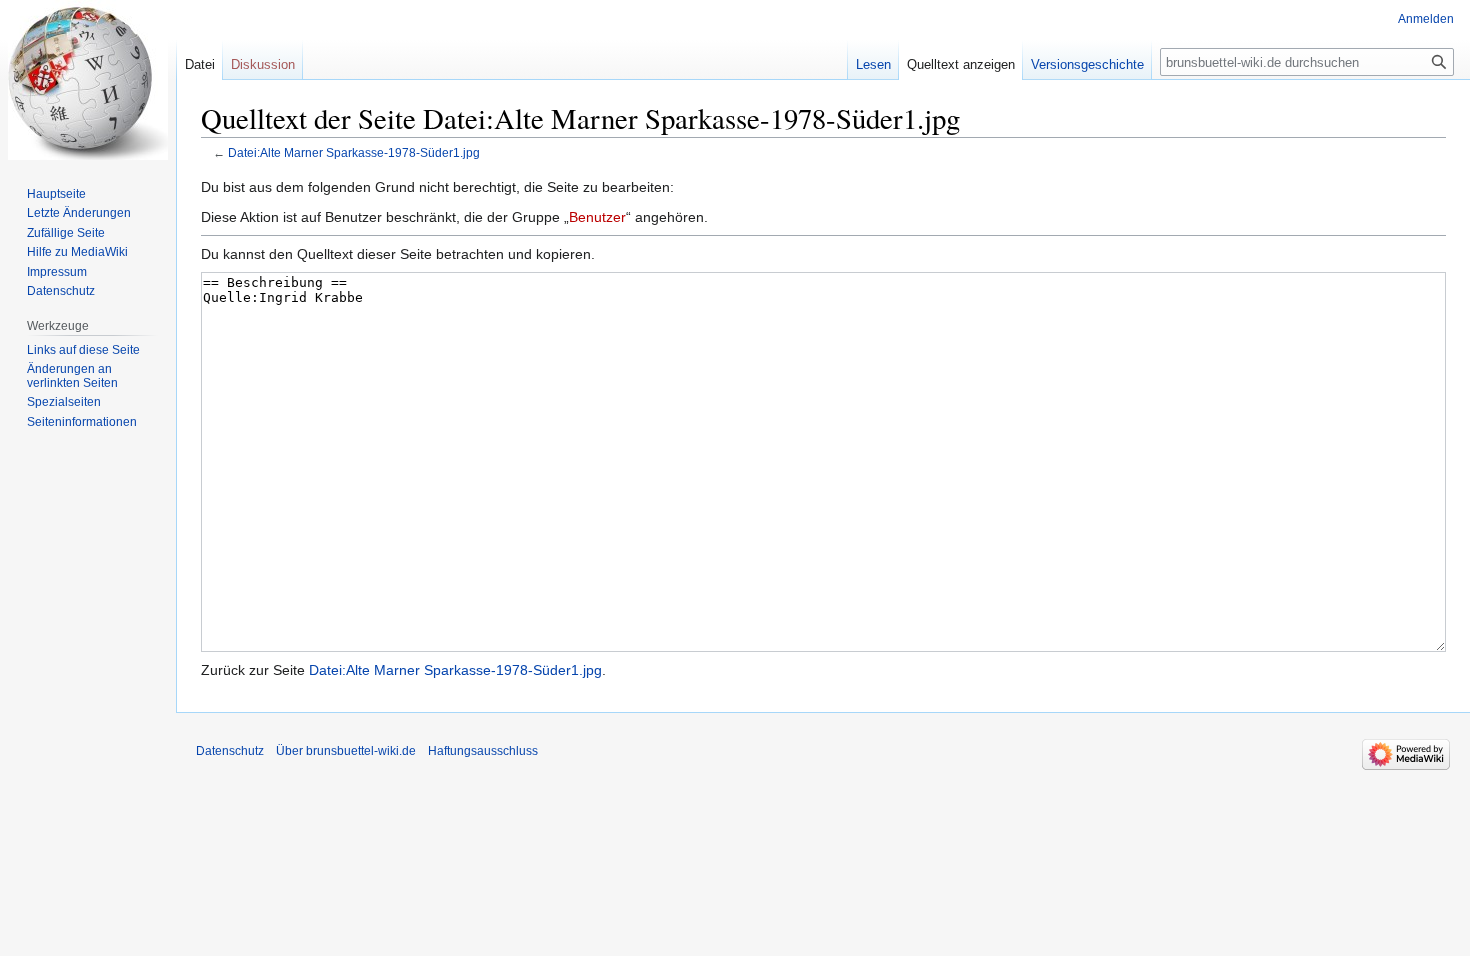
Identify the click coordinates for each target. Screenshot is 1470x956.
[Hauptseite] (88, 80)
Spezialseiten (64, 402)
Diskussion (263, 64)
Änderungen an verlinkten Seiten (72, 376)
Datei (200, 64)
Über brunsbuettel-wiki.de (346, 751)
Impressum (57, 272)
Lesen (873, 64)
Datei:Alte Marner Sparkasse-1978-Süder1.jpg (354, 152)
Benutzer (597, 217)
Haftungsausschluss (483, 751)
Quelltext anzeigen (961, 64)
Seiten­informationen (82, 422)
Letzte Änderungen (79, 213)
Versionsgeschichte (1087, 64)
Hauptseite (56, 194)
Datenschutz (61, 291)
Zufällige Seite (66, 233)
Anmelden (1426, 19)
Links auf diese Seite (83, 350)
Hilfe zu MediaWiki (77, 252)
